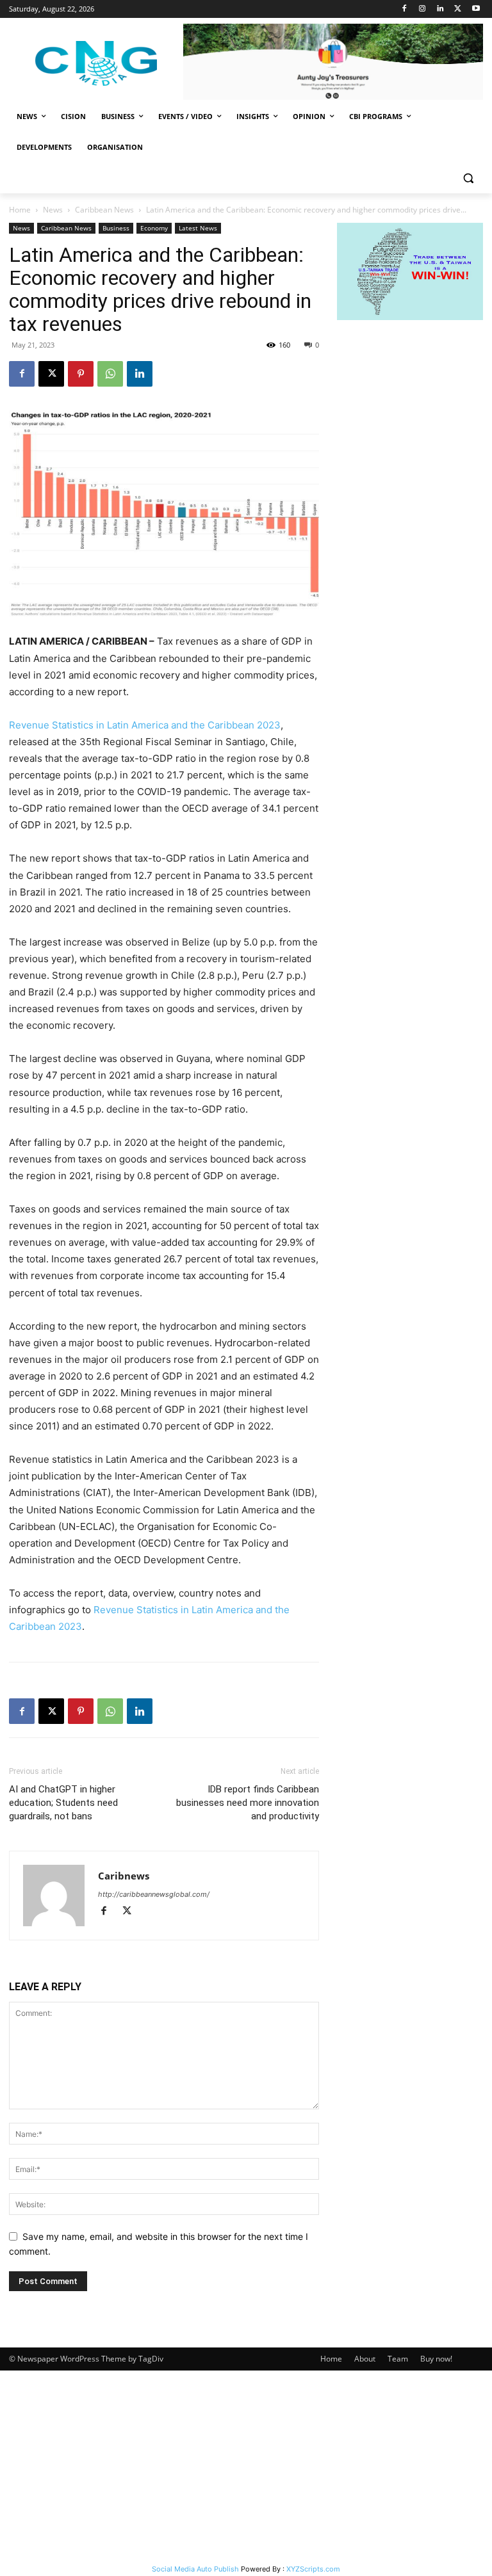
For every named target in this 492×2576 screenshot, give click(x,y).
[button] (468, 178)
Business (116, 228)
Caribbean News (104, 210)
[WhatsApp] (110, 374)
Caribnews (124, 1876)
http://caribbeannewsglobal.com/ (154, 1894)
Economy (154, 228)
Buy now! (436, 2359)
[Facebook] (405, 9)
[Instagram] (422, 9)
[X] (458, 9)
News (53, 210)
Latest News (198, 228)
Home (20, 210)
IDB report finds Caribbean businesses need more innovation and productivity (248, 1803)
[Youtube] (476, 9)
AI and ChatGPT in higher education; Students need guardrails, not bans (63, 1803)
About (365, 2359)
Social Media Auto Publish (195, 2569)
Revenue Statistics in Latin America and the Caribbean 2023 (145, 725)
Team (398, 2359)
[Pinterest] (81, 374)
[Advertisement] (246, 2467)
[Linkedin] (440, 9)
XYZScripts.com (313, 2569)
